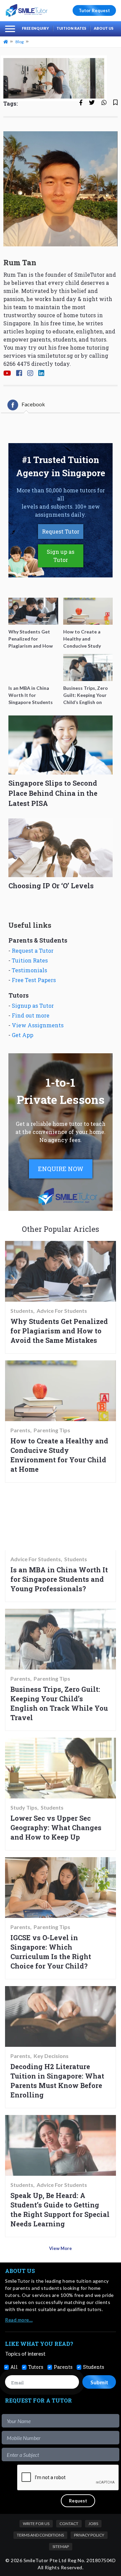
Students (22, 1311)
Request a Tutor (33, 951)
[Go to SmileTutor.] (6, 42)
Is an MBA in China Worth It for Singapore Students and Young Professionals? (59, 1579)
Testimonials (29, 970)
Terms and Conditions (40, 2535)
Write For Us (36, 2524)
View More (61, 2248)
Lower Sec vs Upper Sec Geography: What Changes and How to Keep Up (56, 1827)
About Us (104, 28)
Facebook (33, 404)
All (14, 2367)
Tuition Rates (71, 28)
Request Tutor (61, 531)
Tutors (36, 2367)
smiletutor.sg (55, 356)
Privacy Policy (89, 2535)
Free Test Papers (34, 980)
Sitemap (61, 2546)
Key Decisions (51, 2056)
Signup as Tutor (33, 1006)
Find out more (31, 1015)
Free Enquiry (35, 28)
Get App (23, 1035)
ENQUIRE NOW (61, 1169)
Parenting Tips (52, 1430)
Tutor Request (94, 10)
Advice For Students (62, 1311)
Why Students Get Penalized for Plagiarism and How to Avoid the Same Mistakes (59, 1331)
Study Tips (24, 1808)
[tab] (26, 405)
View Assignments (38, 1025)
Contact (69, 2524)
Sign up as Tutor (61, 556)
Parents (20, 1430)
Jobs (93, 2524)
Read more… (19, 2320)
